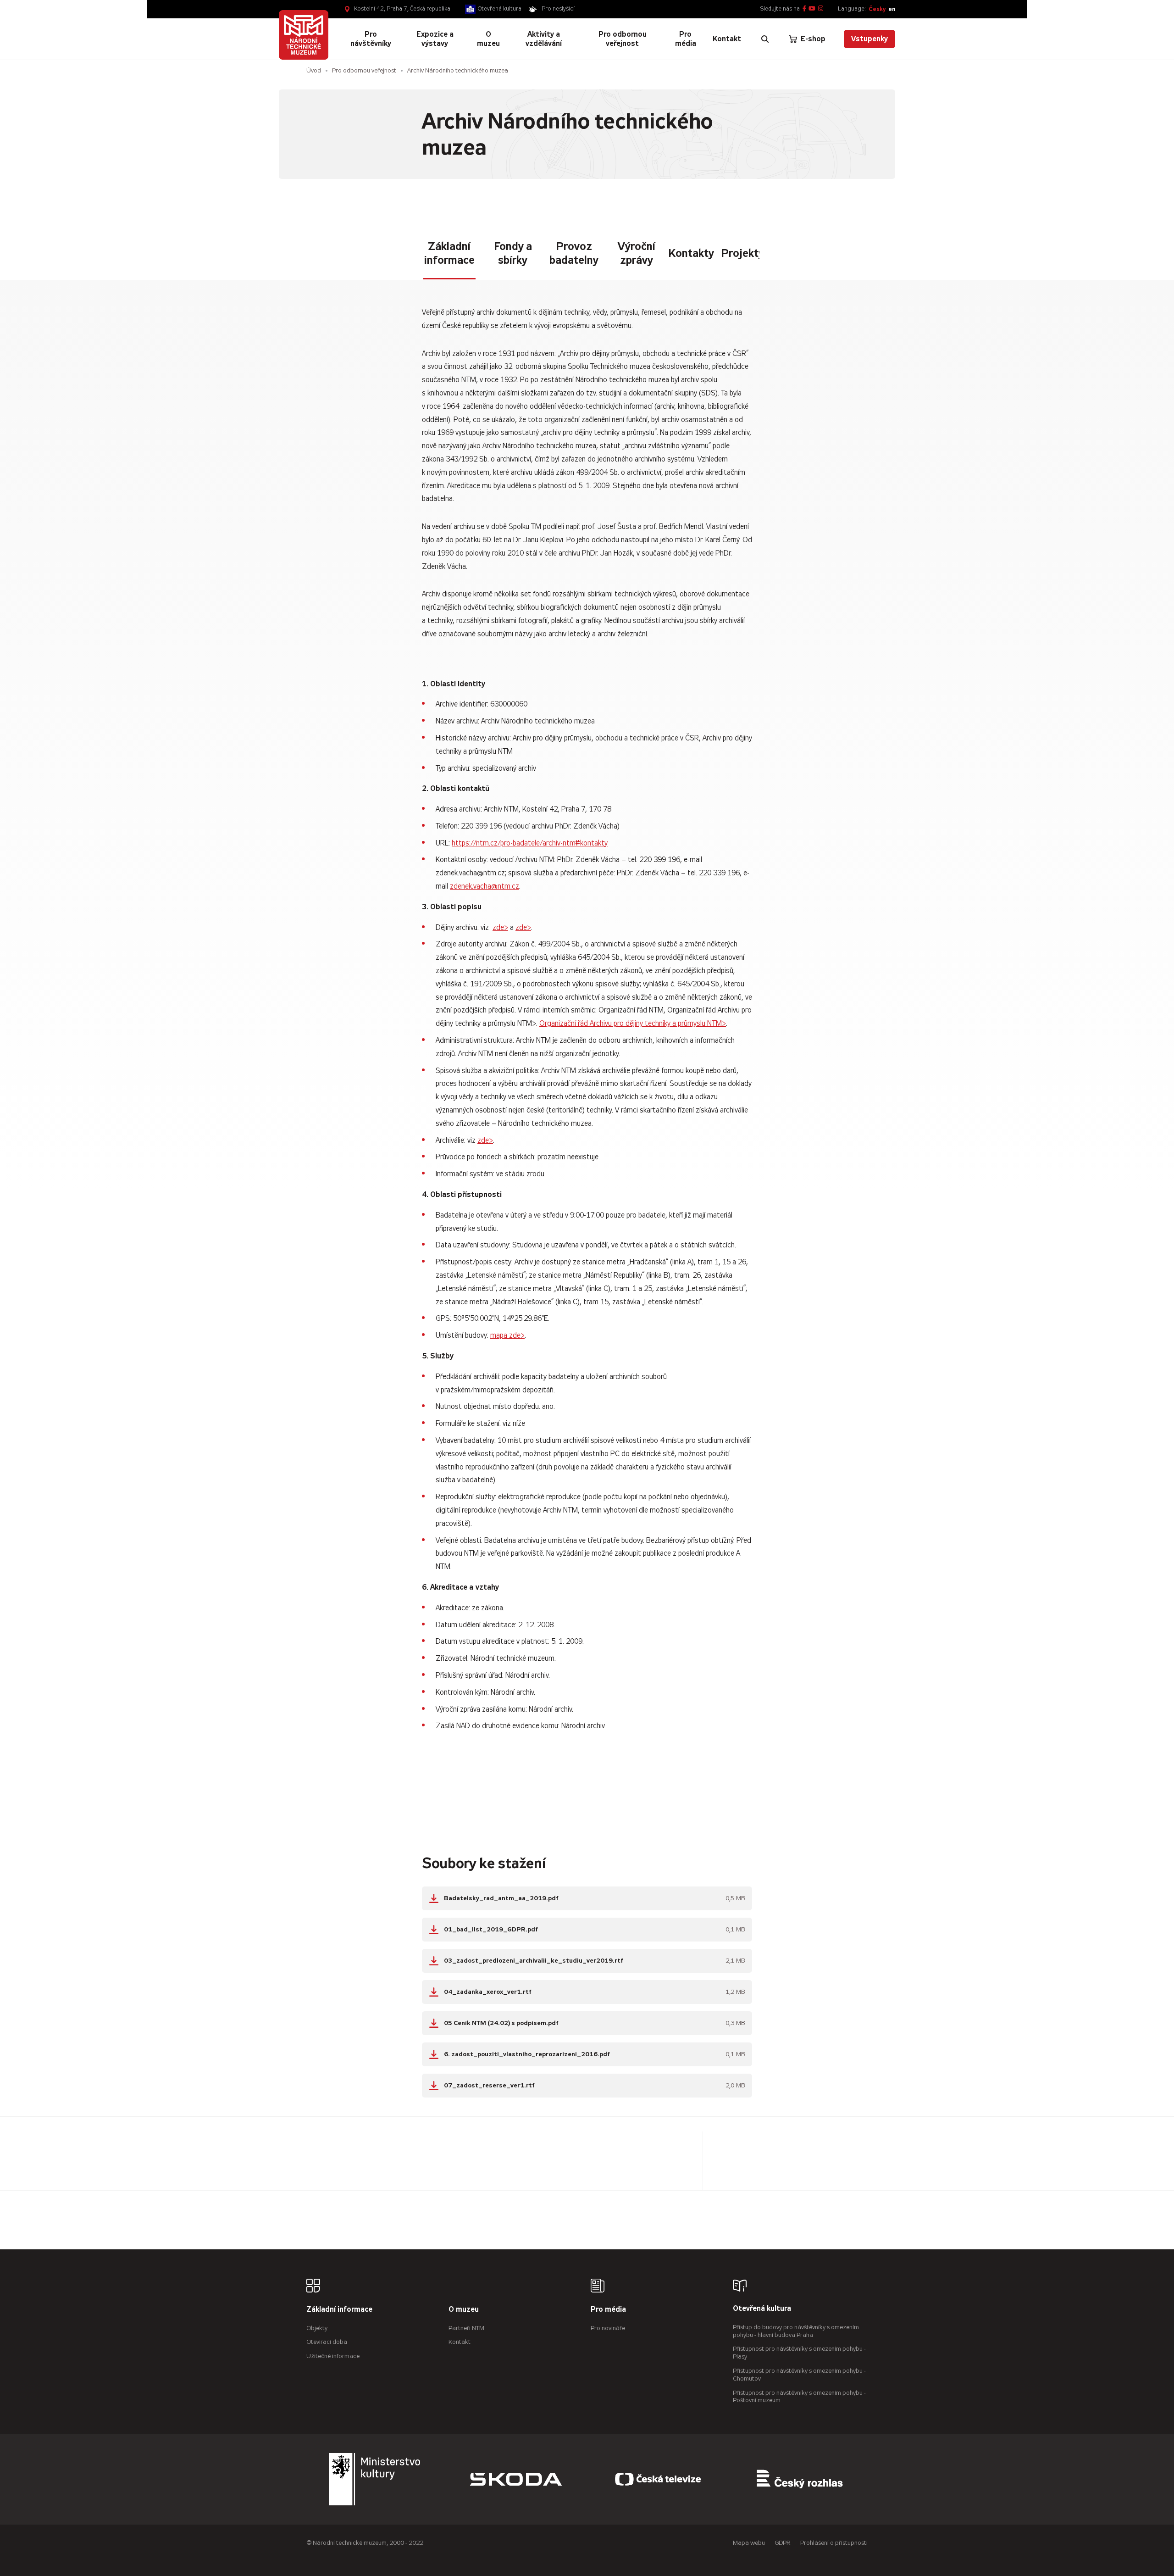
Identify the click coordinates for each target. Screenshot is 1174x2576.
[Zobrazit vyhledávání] (765, 39)
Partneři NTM (466, 2328)
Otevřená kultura (500, 9)
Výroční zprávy (637, 253)
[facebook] (804, 9)
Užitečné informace (333, 2356)
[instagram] (821, 9)
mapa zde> (507, 1335)
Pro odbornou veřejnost (364, 70)
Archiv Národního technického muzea (458, 70)
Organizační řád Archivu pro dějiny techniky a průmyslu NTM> (633, 1023)
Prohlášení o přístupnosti (834, 2543)
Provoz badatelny (574, 253)
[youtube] (812, 9)
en (892, 9)
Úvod (314, 70)
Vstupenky (869, 39)
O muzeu (464, 2310)
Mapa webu (749, 2543)
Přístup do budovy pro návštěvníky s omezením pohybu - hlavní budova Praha (796, 2331)
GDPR (783, 2543)
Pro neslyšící (558, 9)
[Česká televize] (658, 2479)
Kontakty (691, 253)
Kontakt (460, 2342)
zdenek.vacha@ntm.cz (485, 886)
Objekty (317, 2328)
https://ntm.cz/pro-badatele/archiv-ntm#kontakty (530, 843)
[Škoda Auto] (516, 2479)
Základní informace (449, 253)
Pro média (608, 2310)
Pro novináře (608, 2328)
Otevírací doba (327, 2342)
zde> (500, 927)
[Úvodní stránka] (304, 35)
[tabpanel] (587, 1191)
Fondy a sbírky (513, 253)
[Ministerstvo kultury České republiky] (375, 2479)
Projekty (742, 253)
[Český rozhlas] (800, 2479)
